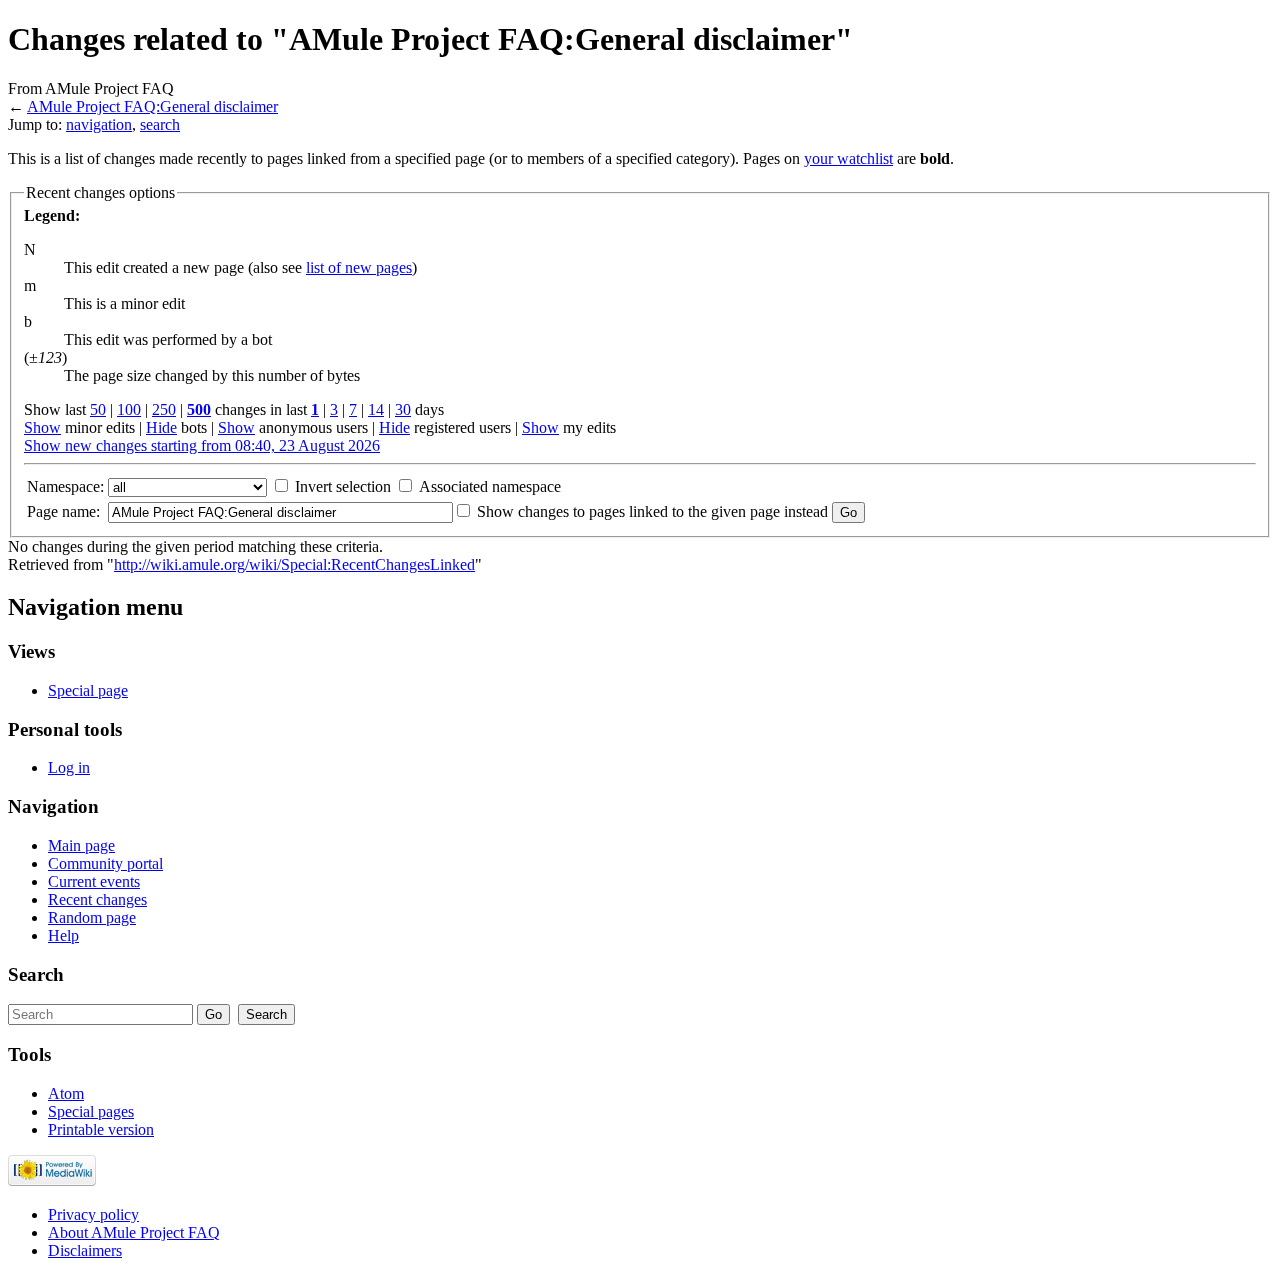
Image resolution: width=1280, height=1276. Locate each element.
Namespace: (65, 486)
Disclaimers (85, 1250)
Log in (69, 767)
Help (63, 935)
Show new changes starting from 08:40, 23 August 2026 (202, 445)
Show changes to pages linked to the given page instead (652, 511)
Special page (88, 690)
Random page (92, 917)
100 (129, 409)
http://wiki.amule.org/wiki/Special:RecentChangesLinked (294, 564)
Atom (66, 1093)
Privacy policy (93, 1214)
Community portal (105, 863)
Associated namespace (490, 486)
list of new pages (359, 267)
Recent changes (97, 899)
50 (98, 409)
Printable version (101, 1129)
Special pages (91, 1111)
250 (164, 409)
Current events (94, 881)
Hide (161, 427)
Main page (81, 845)
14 (376, 409)
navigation (99, 124)
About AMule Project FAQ (134, 1232)
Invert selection (343, 486)
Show (42, 427)
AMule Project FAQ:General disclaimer (152, 106)
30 (403, 409)
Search (36, 974)
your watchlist (848, 158)
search (160, 124)
